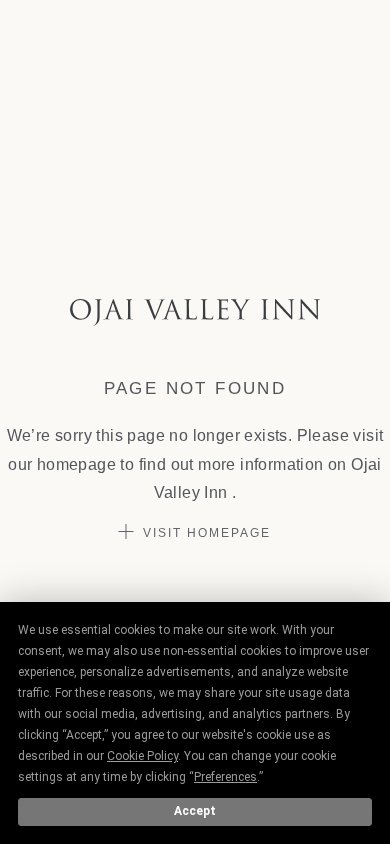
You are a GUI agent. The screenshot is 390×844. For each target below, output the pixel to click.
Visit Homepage (207, 533)
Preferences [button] (225, 777)
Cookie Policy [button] (142, 756)
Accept (195, 811)
